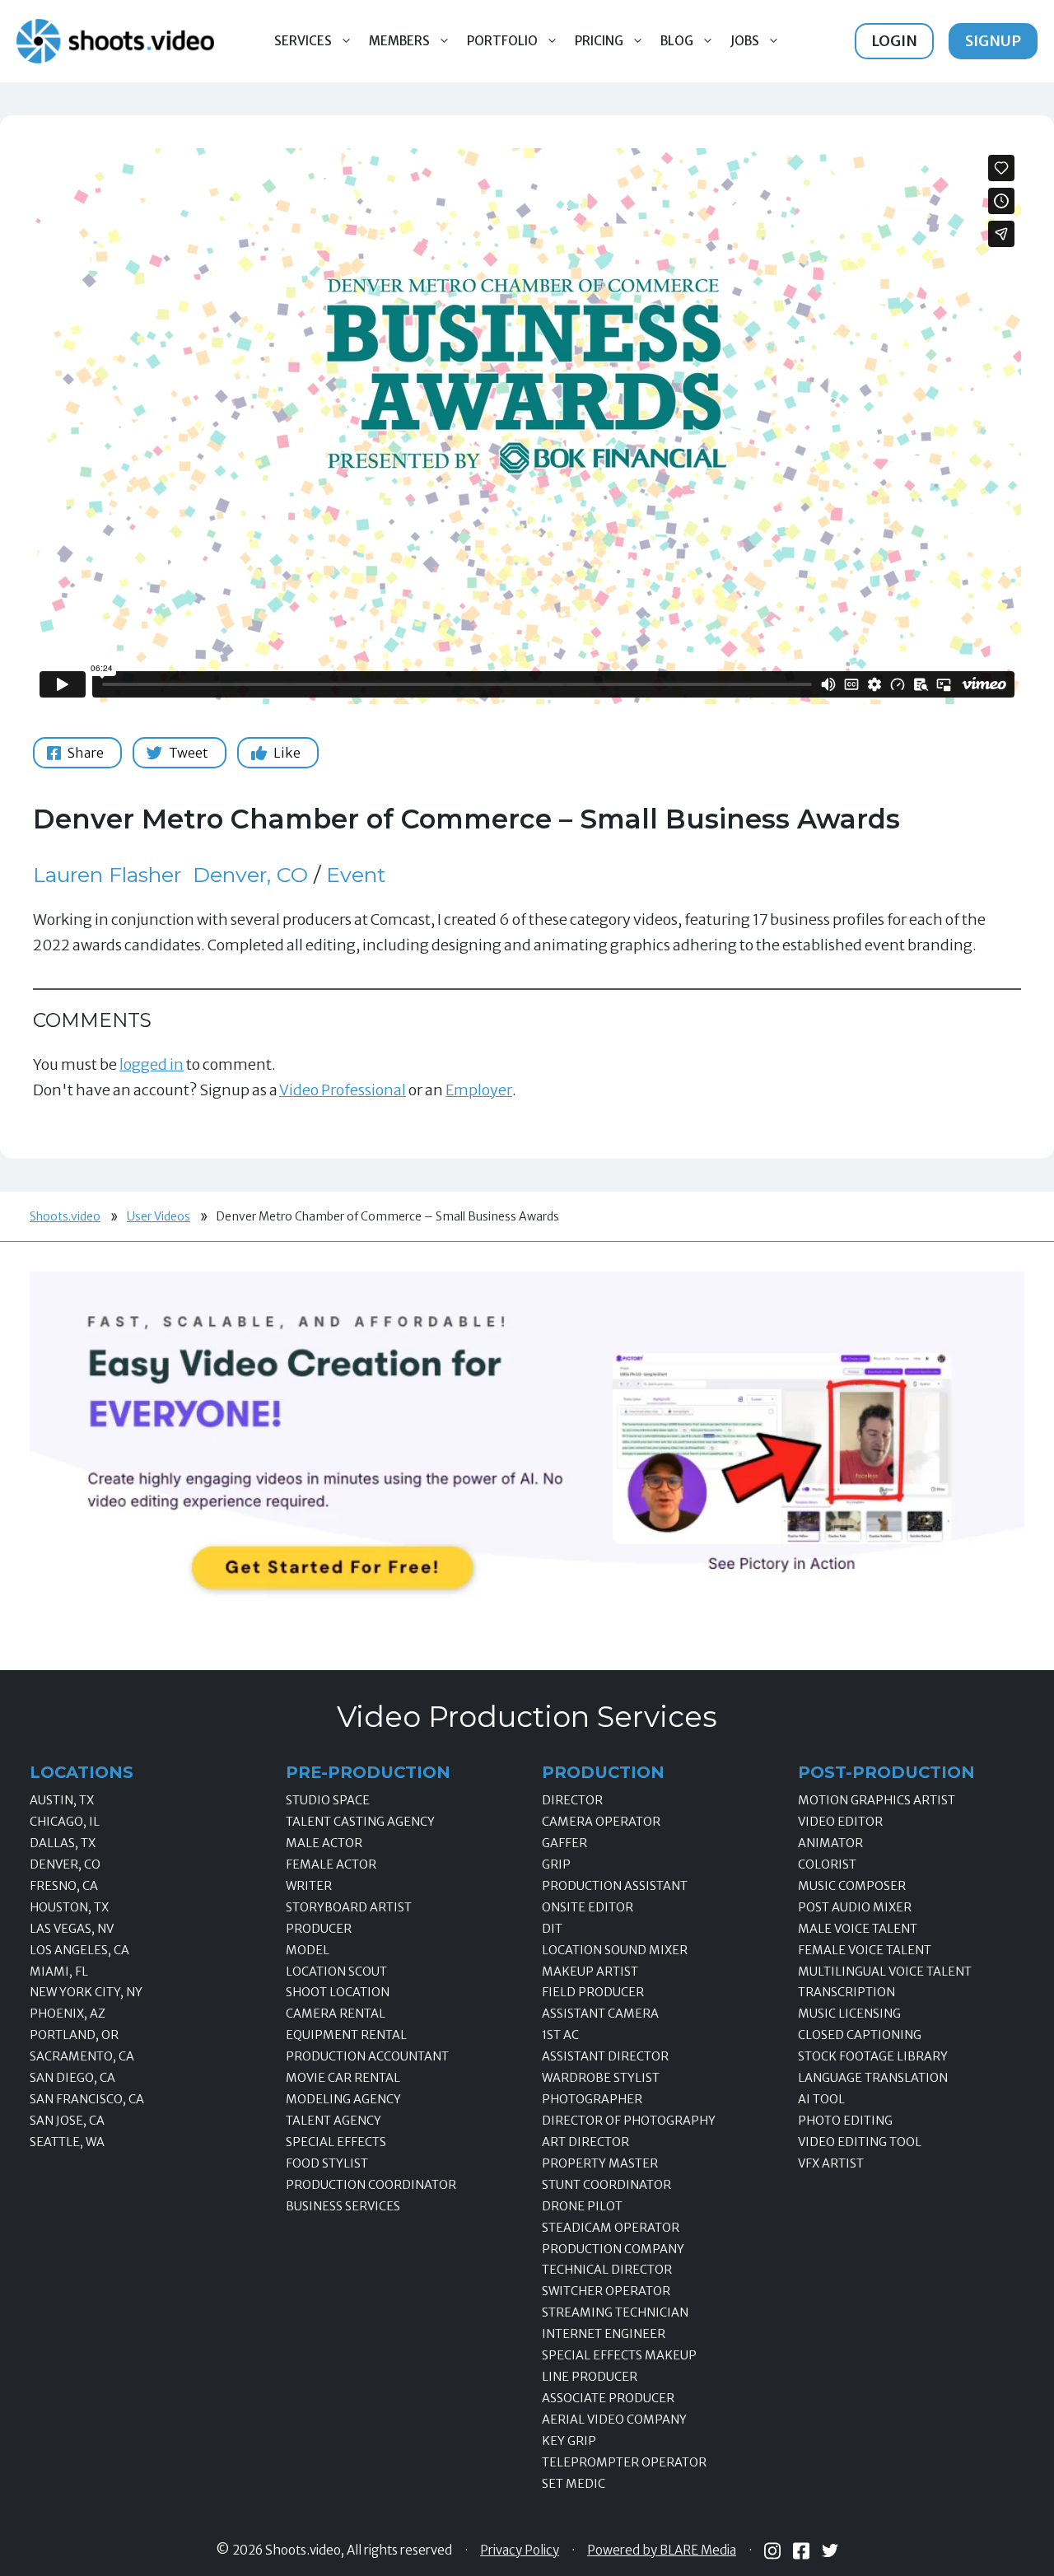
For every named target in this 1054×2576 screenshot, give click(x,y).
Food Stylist (327, 2163)
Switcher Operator (606, 2291)
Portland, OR (74, 2035)
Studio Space (328, 1800)
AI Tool (821, 2099)
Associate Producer (608, 2398)
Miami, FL (59, 1972)
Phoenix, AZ (68, 2014)
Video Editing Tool (860, 2142)
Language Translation (873, 2078)
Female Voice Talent (865, 1950)
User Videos (159, 1216)
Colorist (827, 1864)
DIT (552, 1929)
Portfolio (502, 41)
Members (399, 41)
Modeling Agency (343, 2099)
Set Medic (574, 2484)
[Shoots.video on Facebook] (801, 2551)
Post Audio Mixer (855, 1907)
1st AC (560, 2035)
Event (356, 875)
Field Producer (593, 1992)
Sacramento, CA (82, 2056)
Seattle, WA (67, 2142)
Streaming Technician (615, 2312)
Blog (677, 41)
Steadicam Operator (611, 2228)
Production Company (613, 2249)
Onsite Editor (588, 1907)
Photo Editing (845, 2121)
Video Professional (343, 1090)
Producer (319, 1929)
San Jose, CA (67, 2121)
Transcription (846, 1992)
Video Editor (840, 1822)
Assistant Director (605, 2056)
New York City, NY (86, 1992)
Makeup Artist (590, 1972)
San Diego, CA (72, 2078)
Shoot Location (338, 1992)
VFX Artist (831, 2163)
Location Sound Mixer (615, 1950)
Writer (309, 1886)
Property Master (600, 2163)
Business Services (343, 2206)
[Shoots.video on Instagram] (772, 2551)
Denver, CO (250, 875)
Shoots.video (65, 1216)
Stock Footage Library (873, 2056)
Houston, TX (69, 1907)
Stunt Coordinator (606, 2185)
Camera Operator (601, 1822)
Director (572, 1800)
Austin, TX (62, 1800)
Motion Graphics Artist (877, 1800)
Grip (556, 1864)
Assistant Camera (600, 2014)
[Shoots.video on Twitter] (830, 2550)
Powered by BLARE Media (662, 2550)
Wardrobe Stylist (601, 2078)
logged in (152, 1064)
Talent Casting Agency (360, 1822)
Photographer (592, 2099)
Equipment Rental (346, 2035)
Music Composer (852, 1886)
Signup (993, 41)
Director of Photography (629, 2121)
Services (303, 41)
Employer (479, 1090)
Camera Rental (336, 2014)
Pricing (599, 41)
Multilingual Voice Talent (885, 1972)
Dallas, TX (63, 1843)
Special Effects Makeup (619, 2355)
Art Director (585, 2142)
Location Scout (336, 1972)
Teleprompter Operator (624, 2462)
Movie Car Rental (343, 2078)
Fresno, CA (64, 1886)
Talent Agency (333, 2121)
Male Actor (324, 1843)
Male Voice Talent (858, 1929)
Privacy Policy (520, 2550)
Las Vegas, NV (72, 1929)
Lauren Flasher (107, 875)
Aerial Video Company (614, 2420)
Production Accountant (367, 2056)
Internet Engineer (604, 2334)
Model (308, 1950)
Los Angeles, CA (79, 1950)
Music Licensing (849, 2014)
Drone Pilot (582, 2206)
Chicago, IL (65, 1822)
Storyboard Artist (349, 1907)
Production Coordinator (371, 2185)
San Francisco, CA (87, 2099)
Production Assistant (615, 1886)
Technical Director (607, 2270)
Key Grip (569, 2441)
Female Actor (331, 1864)
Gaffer (564, 1843)
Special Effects (336, 2142)
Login (894, 41)
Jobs (745, 41)
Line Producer (590, 2377)
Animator (830, 1843)
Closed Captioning (860, 2035)
